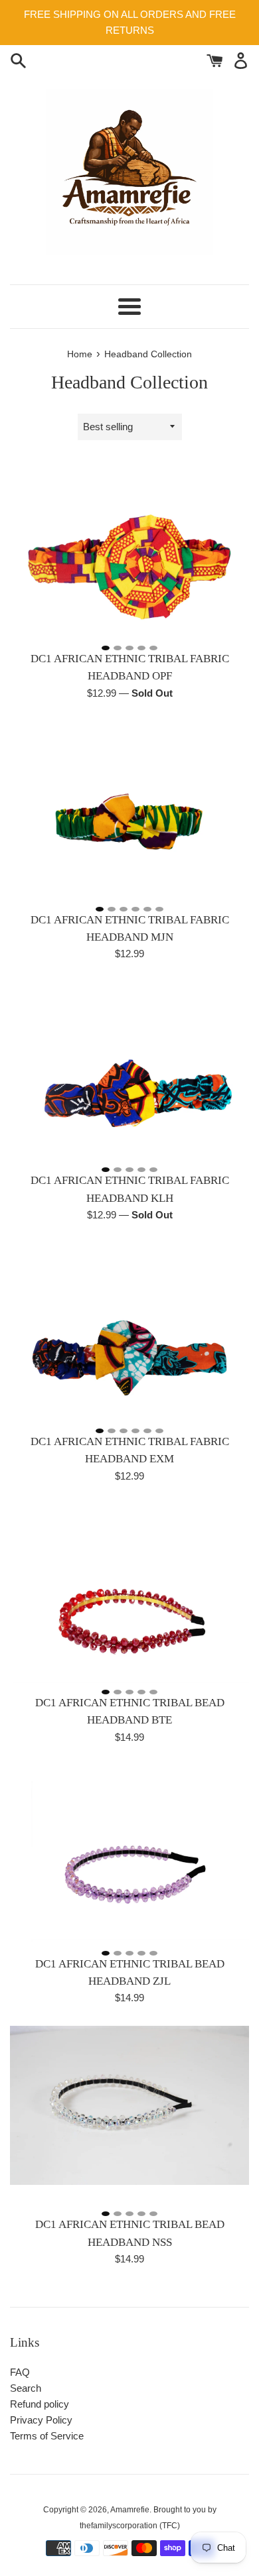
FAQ (20, 2372)
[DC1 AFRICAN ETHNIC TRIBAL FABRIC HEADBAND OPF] (129, 550)
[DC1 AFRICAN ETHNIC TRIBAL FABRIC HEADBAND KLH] (129, 1071)
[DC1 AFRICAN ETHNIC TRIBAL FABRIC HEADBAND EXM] (129, 1332)
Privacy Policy (41, 2420)
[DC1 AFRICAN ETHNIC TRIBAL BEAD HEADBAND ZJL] (129, 1855)
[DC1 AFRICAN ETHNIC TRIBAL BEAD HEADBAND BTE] (129, 1594)
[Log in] (241, 59)
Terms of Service (47, 2436)
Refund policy (40, 2404)
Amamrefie (130, 2510)
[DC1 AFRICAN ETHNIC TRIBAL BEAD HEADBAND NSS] (129, 2115)
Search (26, 2388)
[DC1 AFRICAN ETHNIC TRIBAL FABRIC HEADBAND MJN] (129, 811)
